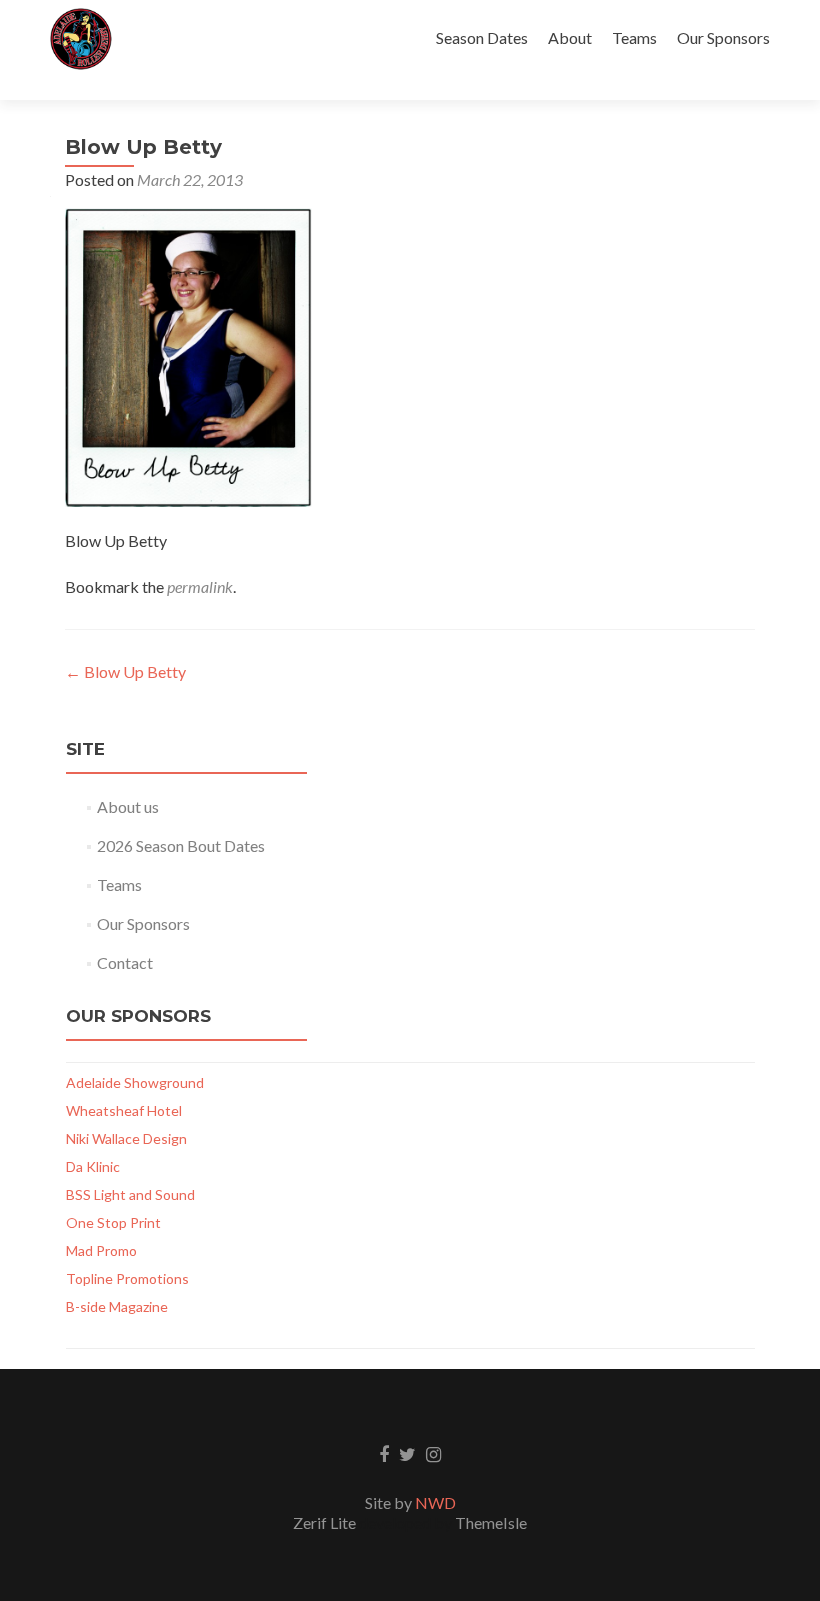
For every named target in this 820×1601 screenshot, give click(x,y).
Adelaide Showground (135, 1082)
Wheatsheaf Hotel (124, 1110)
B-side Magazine (117, 1306)
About (570, 37)
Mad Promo (101, 1250)
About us (128, 806)
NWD (435, 1502)
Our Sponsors (723, 37)
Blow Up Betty (125, 671)
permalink (200, 586)
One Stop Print (113, 1222)
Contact (125, 962)
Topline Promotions (127, 1278)
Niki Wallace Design (126, 1138)
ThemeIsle (491, 1522)
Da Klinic (93, 1166)
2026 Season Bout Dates (181, 845)
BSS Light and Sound (130, 1194)
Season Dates (482, 37)
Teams (634, 37)
